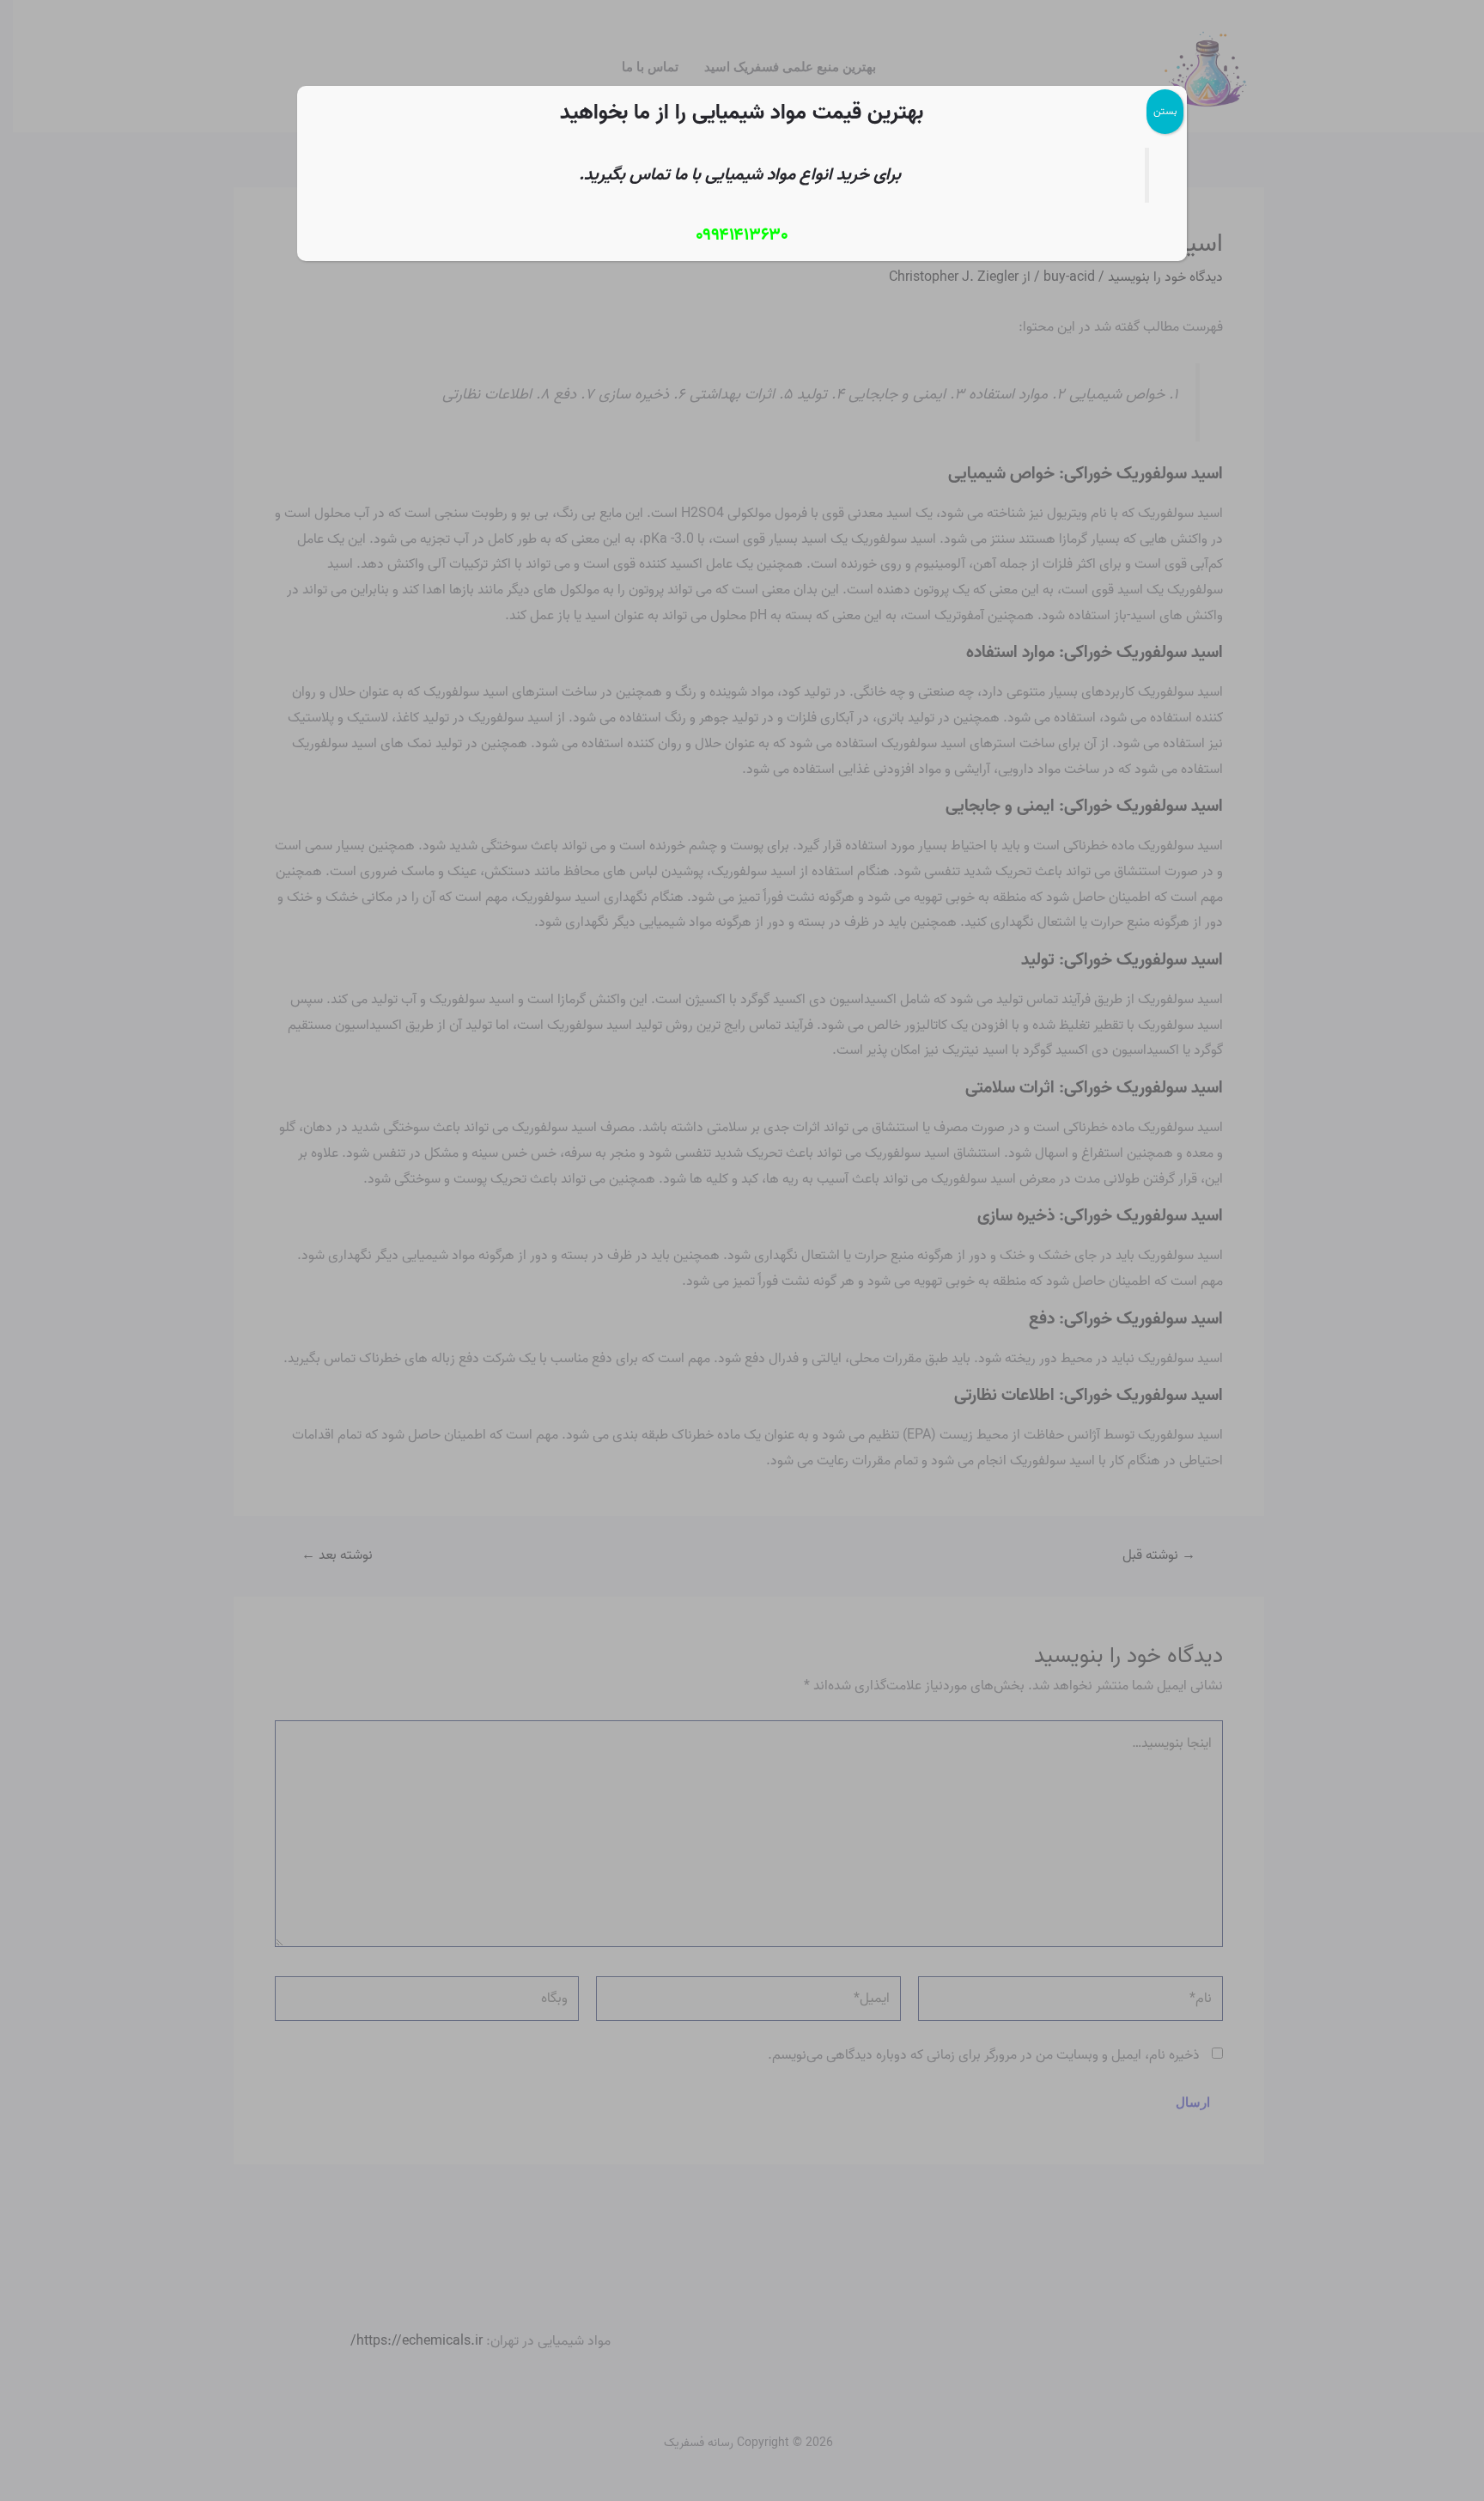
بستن (1165, 111)
